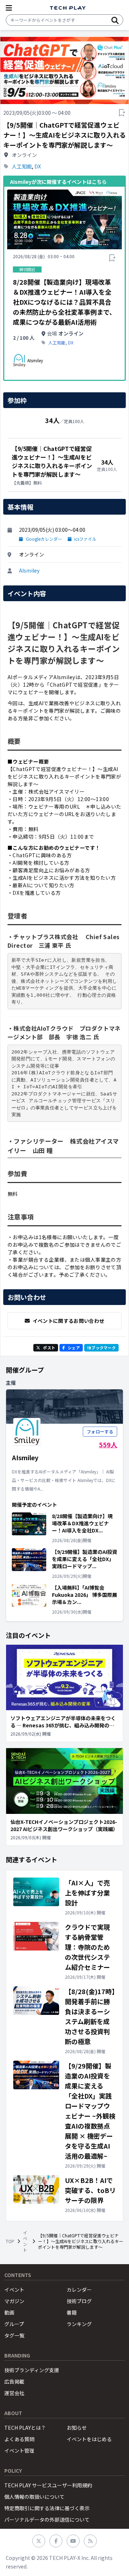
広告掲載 (14, 2381)
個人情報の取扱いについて (34, 2497)
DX (38, 166)
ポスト (49, 1348)
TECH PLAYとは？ (25, 2428)
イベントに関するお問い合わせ (69, 1321)
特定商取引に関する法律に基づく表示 (47, 2508)
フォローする (100, 1431)
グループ (14, 2324)
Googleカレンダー (44, 539)
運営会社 (14, 2393)
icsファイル (85, 539)
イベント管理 (19, 2450)
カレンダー (79, 2290)
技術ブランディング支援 (32, 2370)
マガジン (14, 2301)
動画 (9, 2312)
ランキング (79, 2324)
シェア (74, 1348)
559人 (108, 1444)
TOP (10, 2241)
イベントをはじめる (89, 2439)
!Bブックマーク (101, 1348)
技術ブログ (79, 2301)
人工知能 (22, 166)
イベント (25, 2241)
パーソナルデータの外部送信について (47, 2519)
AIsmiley (29, 570)
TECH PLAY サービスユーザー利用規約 (48, 2485)
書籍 (72, 2312)
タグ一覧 (14, 2335)
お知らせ (77, 2428)
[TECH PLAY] (68, 8)
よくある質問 (19, 2439)
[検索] (115, 20)
